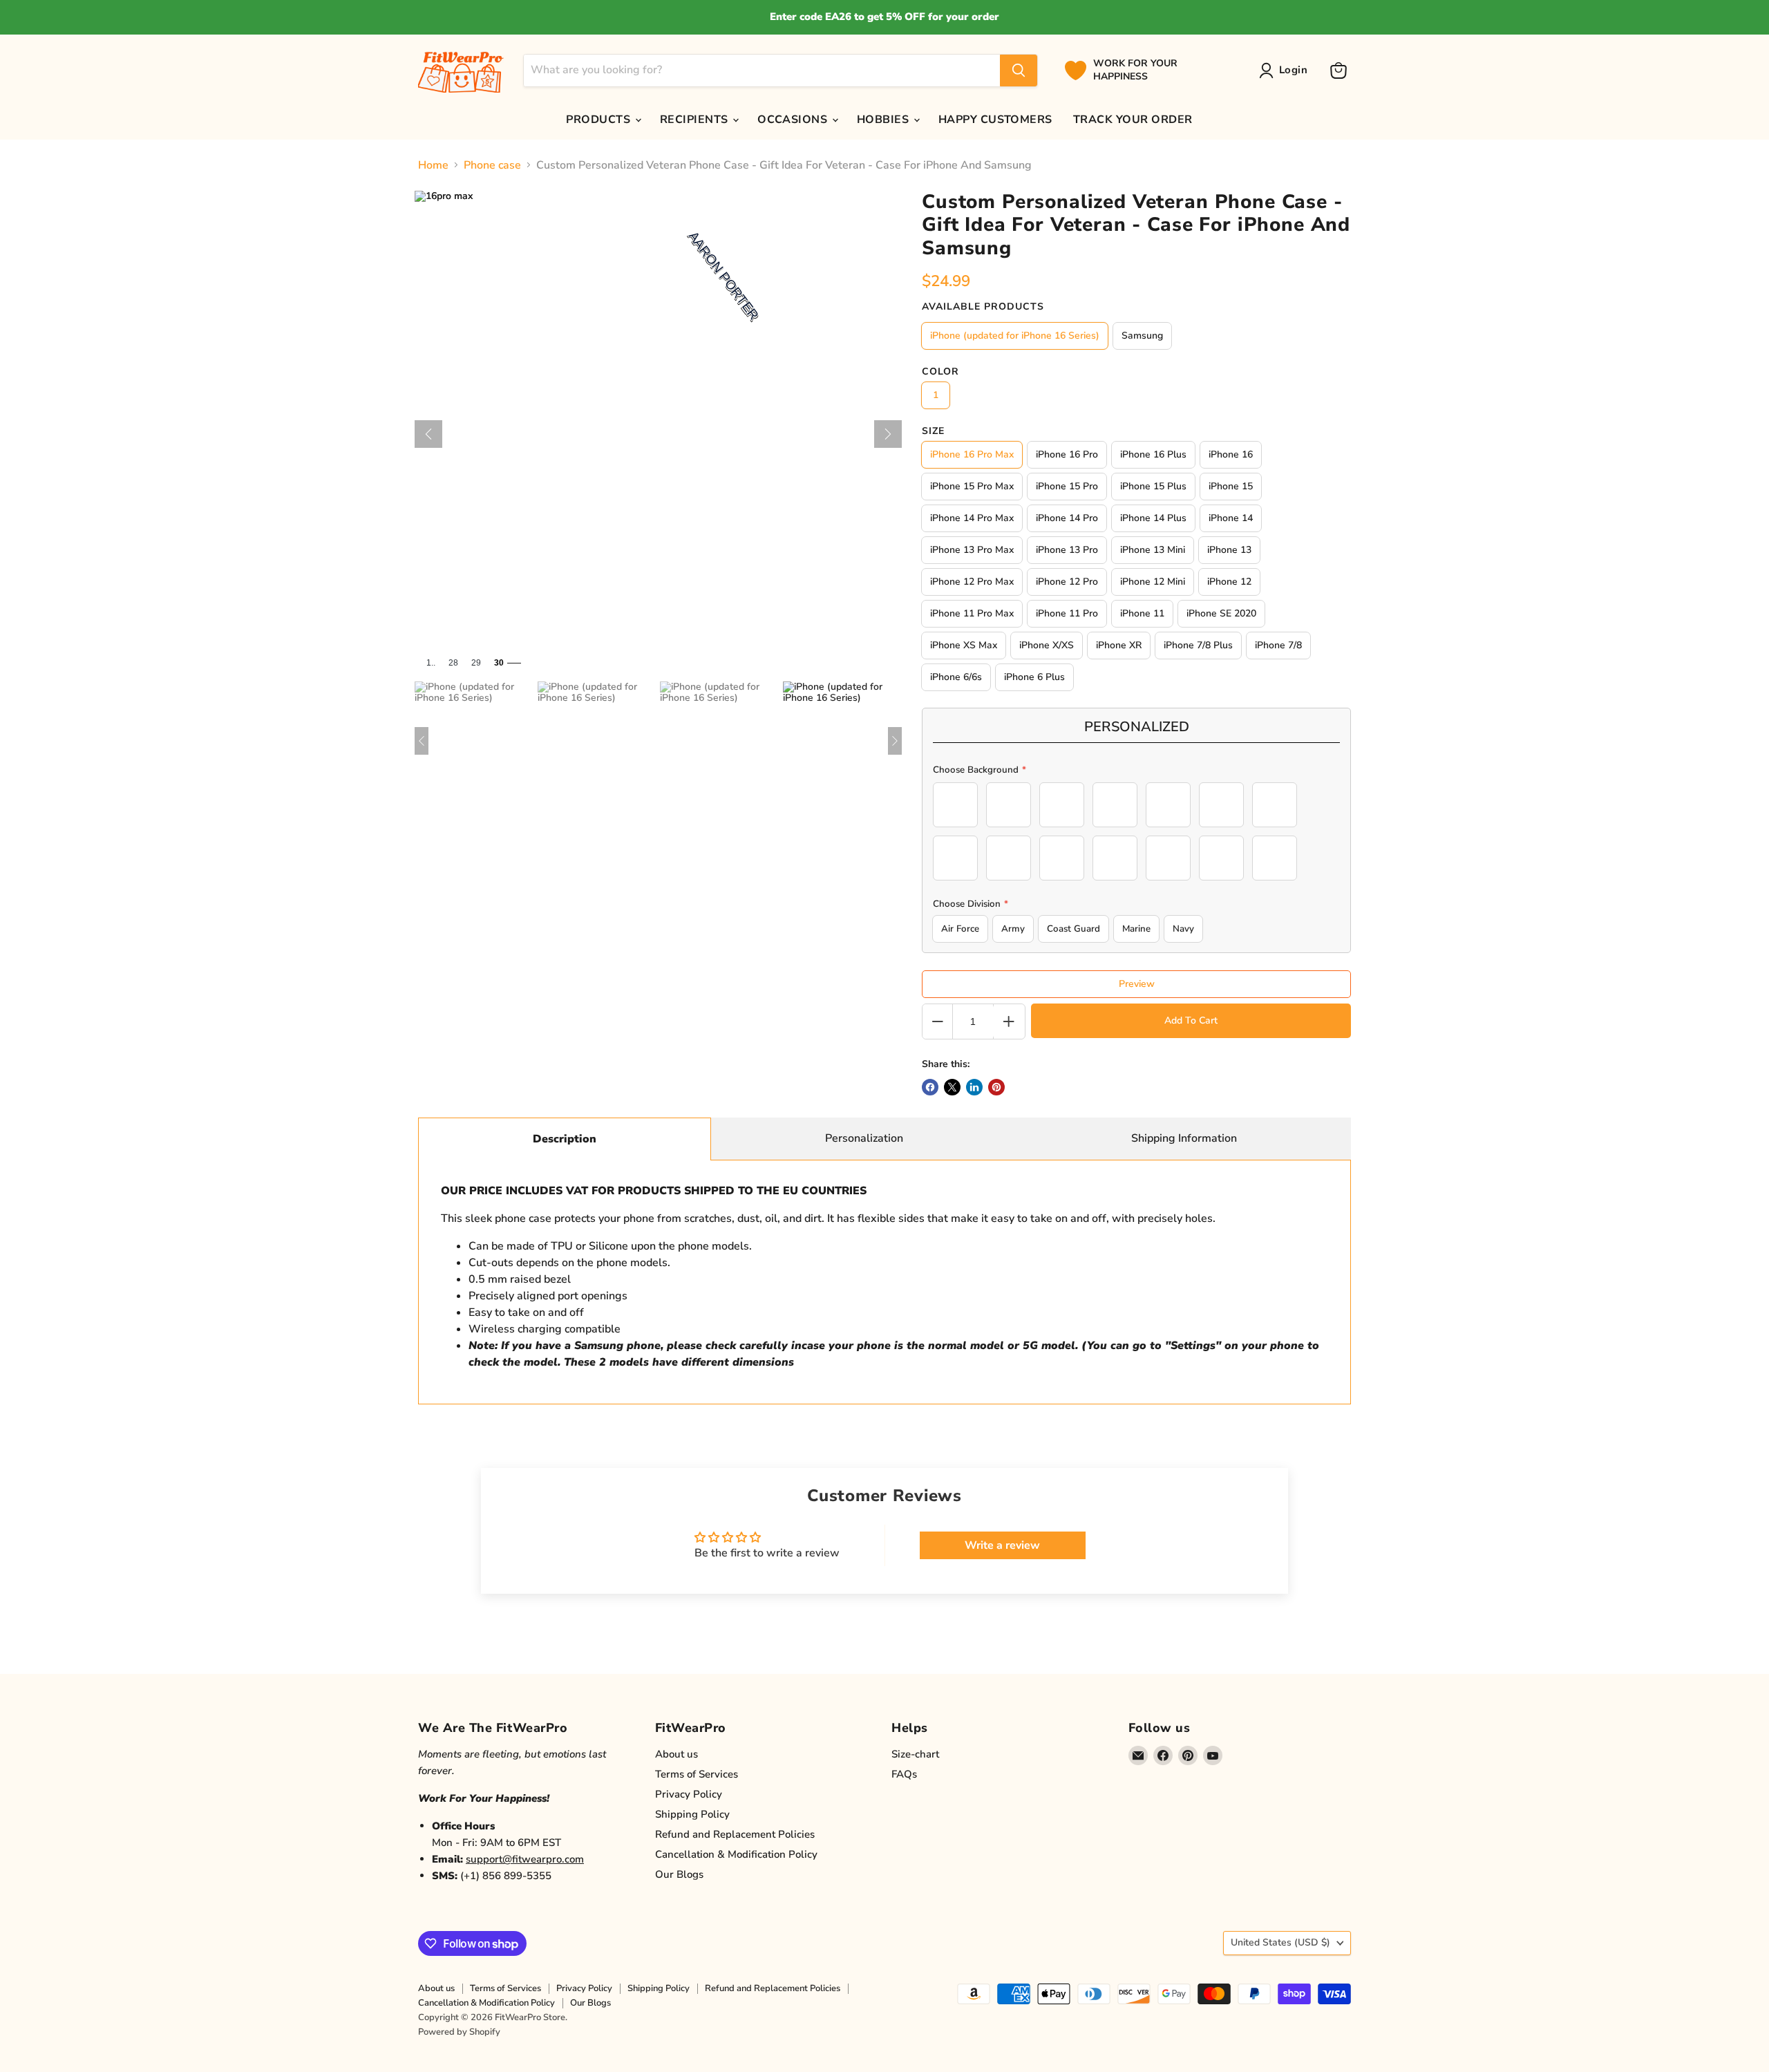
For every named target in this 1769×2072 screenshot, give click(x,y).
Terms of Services (697, 1774)
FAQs (904, 1774)
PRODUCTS (599, 120)
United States (1280, 1942)
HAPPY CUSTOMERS (995, 120)
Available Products (983, 307)
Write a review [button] (1002, 1545)
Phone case (492, 165)
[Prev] (428, 434)
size (933, 431)
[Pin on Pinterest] (996, 1087)
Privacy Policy (689, 1794)
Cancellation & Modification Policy (736, 1854)
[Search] (1019, 70)
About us (677, 1754)
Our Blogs (679, 1874)
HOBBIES (884, 120)
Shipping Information (1184, 1138)
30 (499, 663)
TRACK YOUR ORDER (1133, 120)
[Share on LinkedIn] (974, 1087)
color (940, 372)
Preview (1137, 984)
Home (433, 165)
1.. (431, 663)
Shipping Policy (692, 1814)
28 (453, 663)
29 (476, 663)
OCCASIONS (794, 120)
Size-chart (915, 1754)
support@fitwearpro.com (525, 1859)
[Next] (888, 434)
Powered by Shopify (459, 2032)
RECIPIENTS (696, 120)
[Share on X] (952, 1087)
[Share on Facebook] (930, 1087)
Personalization (864, 1138)
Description (565, 1139)
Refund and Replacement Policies (735, 1834)
